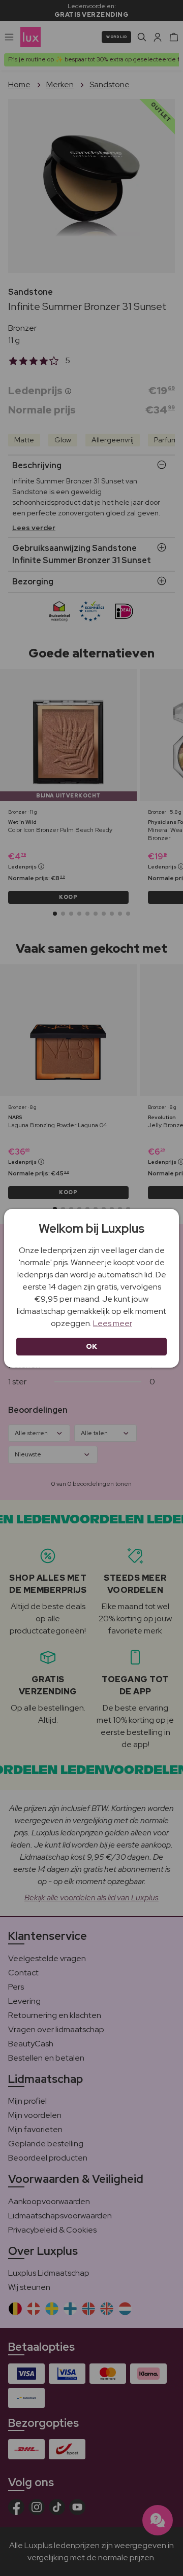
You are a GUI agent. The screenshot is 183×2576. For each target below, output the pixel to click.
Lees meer (113, 1323)
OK (92, 1346)
